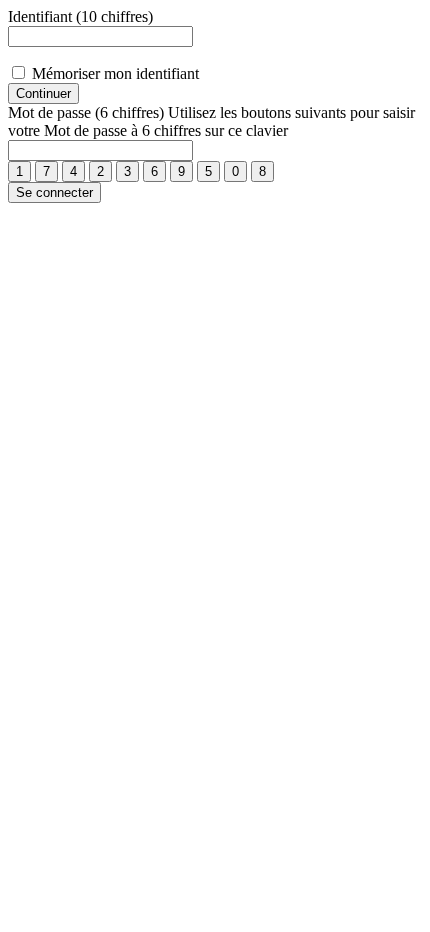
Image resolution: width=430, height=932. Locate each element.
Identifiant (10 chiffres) (80, 16)
